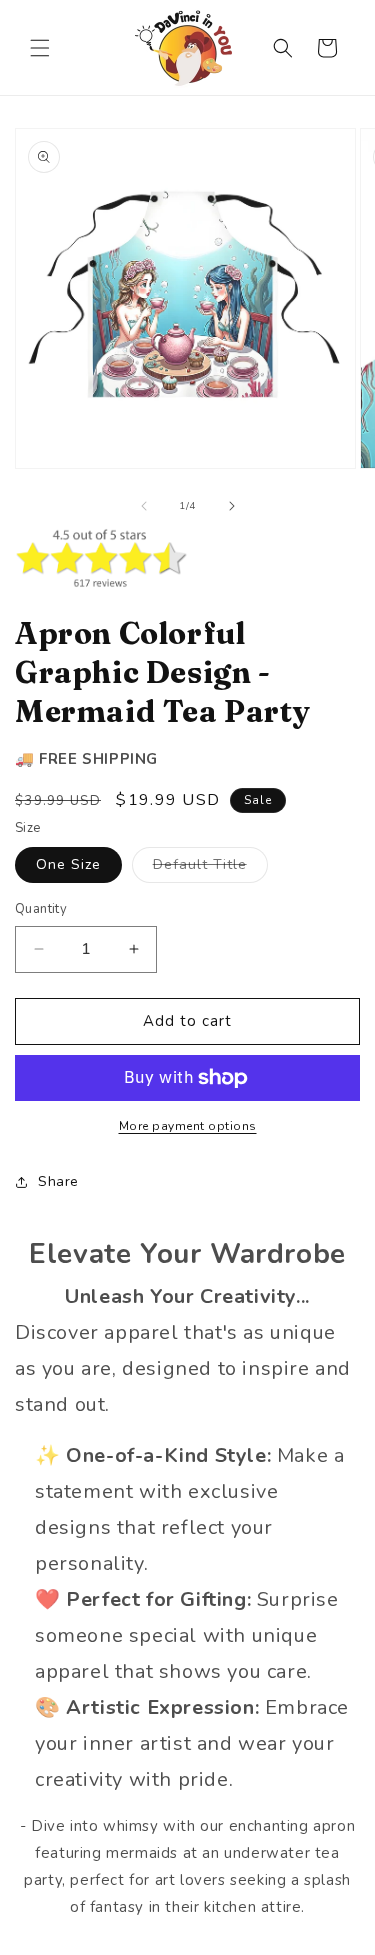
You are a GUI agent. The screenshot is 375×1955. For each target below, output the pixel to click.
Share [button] (58, 1181)
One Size (68, 864)
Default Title (210, 868)
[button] (40, 48)
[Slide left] (144, 506)
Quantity (41, 909)
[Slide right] (232, 506)
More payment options (188, 1126)
